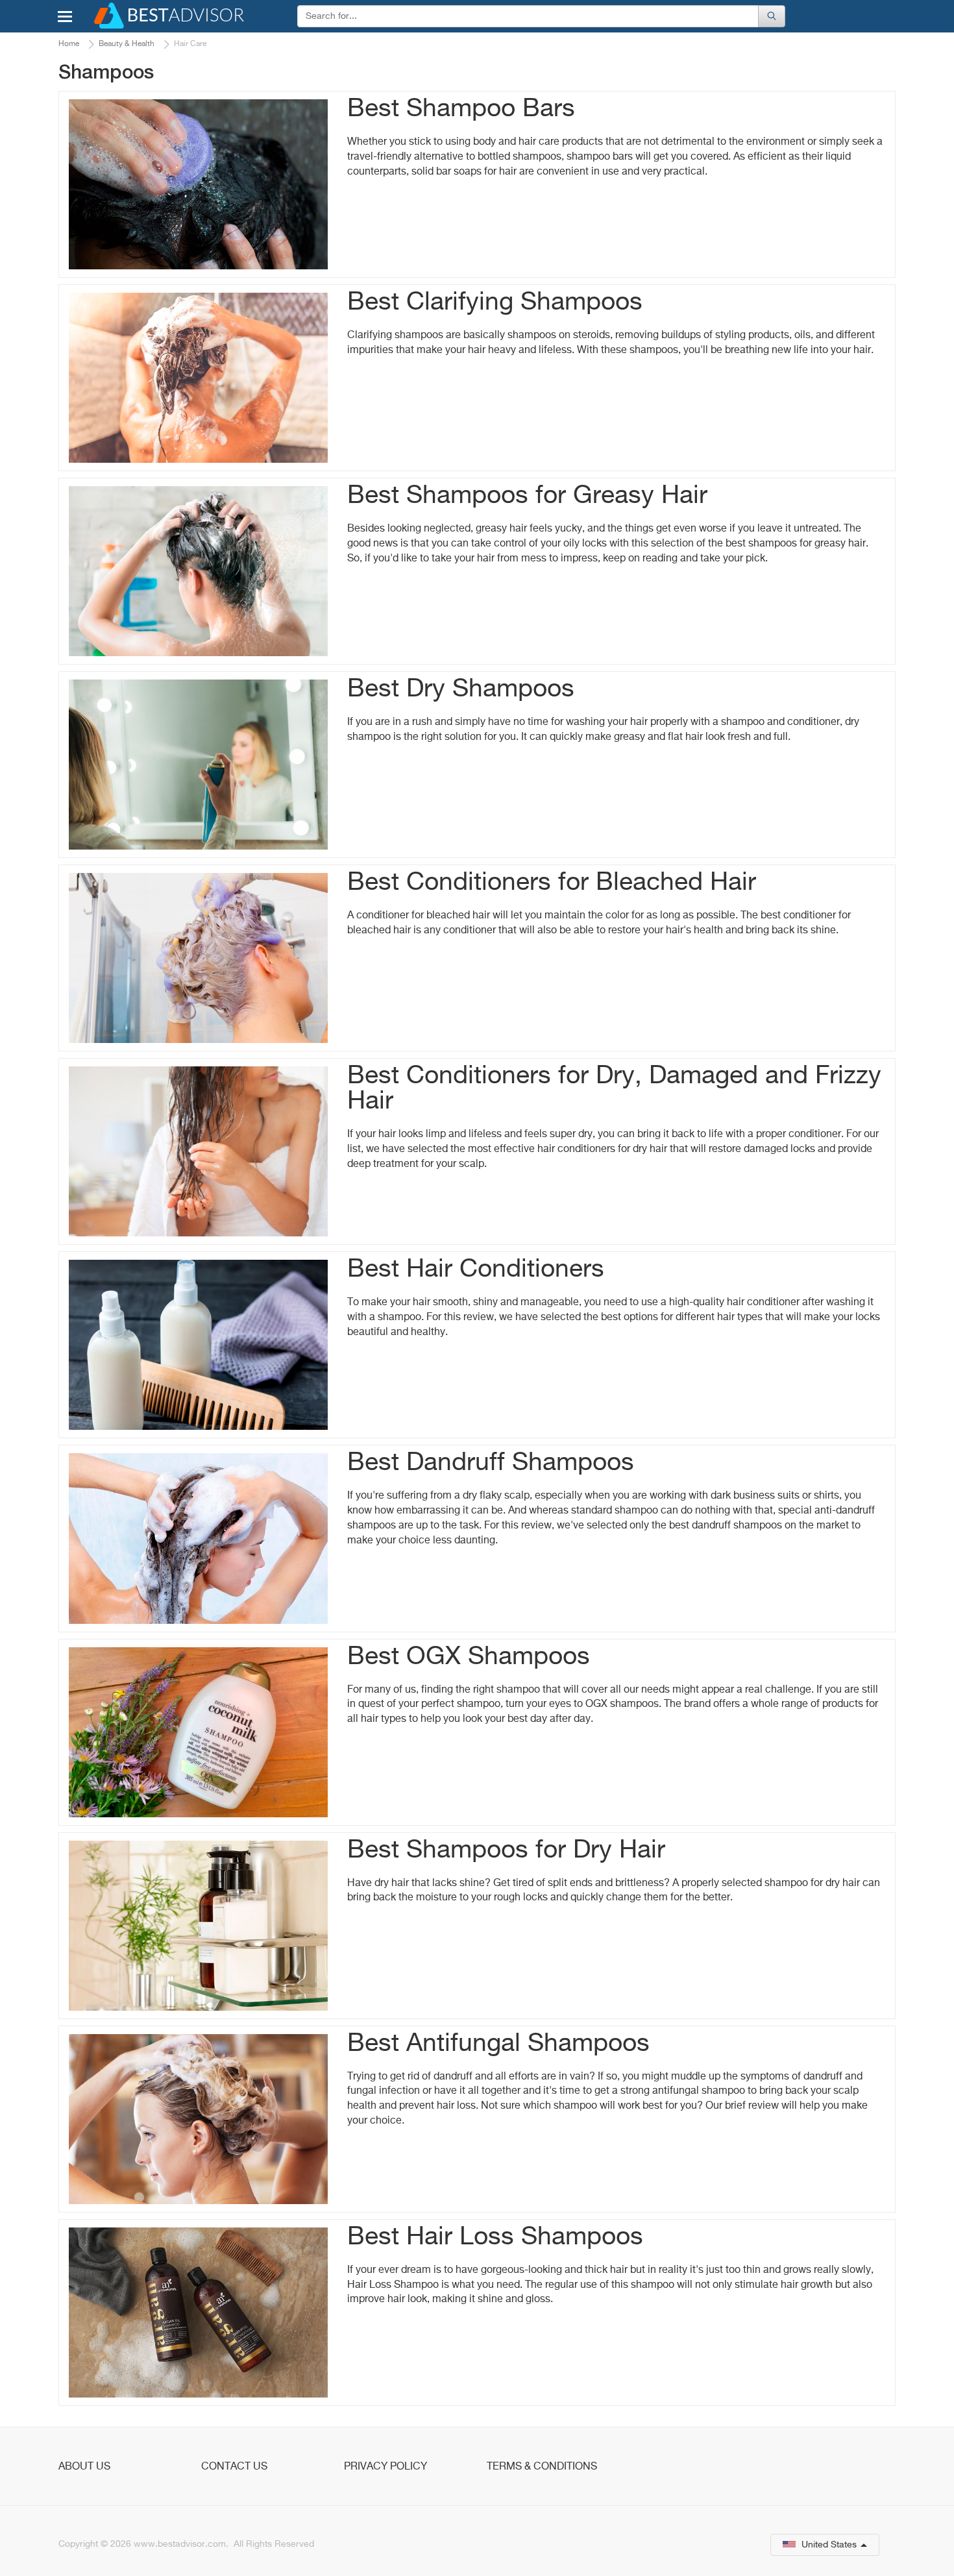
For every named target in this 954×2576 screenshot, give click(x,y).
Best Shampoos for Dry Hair (506, 1851)
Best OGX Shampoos (469, 1657)
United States (829, 2545)
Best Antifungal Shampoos (498, 2044)
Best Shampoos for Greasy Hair (527, 496)
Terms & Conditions (542, 2467)
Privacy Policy (385, 2467)
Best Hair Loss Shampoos (495, 2238)
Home (69, 44)
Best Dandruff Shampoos (491, 1463)
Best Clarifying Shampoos (495, 303)
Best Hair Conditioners (476, 1270)
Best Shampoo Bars (461, 109)
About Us (84, 2467)
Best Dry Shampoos (461, 690)
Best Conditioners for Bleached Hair (552, 883)
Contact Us (234, 2467)
